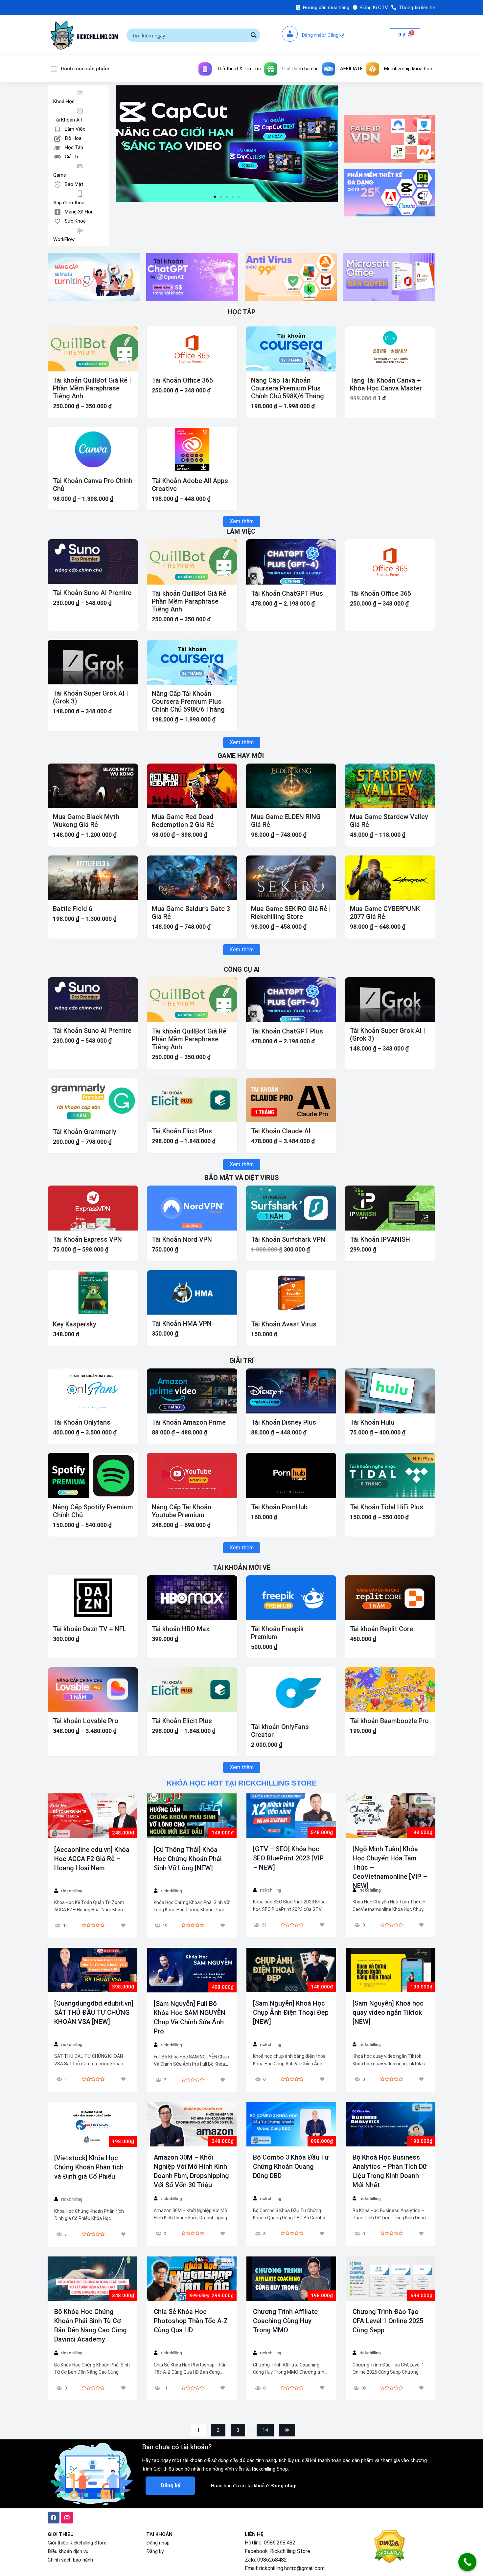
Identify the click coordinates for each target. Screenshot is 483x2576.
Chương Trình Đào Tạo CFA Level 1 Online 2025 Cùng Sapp (388, 2321)
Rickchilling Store (290, 2551)
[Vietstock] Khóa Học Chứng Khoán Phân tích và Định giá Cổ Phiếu (89, 2167)
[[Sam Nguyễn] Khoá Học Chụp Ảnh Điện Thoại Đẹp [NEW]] (291, 1970)
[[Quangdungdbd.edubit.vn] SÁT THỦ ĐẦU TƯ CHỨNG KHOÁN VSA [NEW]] (92, 1970)
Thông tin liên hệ (417, 8)
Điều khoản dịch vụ (68, 2551)
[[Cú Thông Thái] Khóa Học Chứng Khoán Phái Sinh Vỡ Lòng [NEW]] (192, 1816)
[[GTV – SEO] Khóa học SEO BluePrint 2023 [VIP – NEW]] (291, 1816)
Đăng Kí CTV (374, 8)
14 (265, 2430)
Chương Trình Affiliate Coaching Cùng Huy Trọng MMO (285, 2321)
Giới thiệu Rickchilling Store (77, 2543)
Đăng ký (155, 2551)
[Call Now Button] (467, 2562)
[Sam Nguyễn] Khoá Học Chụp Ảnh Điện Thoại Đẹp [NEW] (291, 2012)
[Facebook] (54, 2518)
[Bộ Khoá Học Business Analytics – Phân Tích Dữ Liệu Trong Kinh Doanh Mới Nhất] (391, 2124)
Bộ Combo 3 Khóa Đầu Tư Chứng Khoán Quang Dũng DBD (291, 2166)
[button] (215, 197)
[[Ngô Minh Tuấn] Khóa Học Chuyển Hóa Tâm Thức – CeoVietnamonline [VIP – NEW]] (391, 1816)
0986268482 (272, 2560)
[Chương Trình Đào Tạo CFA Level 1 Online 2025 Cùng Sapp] (391, 2278)
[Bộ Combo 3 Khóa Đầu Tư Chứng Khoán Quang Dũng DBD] (291, 2124)
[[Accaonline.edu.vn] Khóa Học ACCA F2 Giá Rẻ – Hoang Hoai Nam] (92, 1816)
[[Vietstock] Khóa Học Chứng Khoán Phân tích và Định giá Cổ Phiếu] (92, 2124)
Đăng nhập (158, 2543)
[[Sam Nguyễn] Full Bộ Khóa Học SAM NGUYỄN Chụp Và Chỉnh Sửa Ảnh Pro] (192, 1970)
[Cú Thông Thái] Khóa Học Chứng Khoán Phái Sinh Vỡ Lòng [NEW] (188, 1859)
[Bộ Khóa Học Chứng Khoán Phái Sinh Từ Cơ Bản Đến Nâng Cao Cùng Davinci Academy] (92, 2278)
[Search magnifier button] (254, 35)
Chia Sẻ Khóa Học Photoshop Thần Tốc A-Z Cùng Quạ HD (191, 2321)
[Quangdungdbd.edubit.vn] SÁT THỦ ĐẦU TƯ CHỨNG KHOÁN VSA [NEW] (94, 2012)
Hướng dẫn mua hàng (326, 8)
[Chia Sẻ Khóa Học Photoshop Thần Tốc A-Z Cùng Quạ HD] (192, 2278)
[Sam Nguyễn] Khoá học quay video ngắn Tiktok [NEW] (388, 2012)
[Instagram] (67, 2518)
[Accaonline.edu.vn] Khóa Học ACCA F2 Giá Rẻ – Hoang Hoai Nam (92, 1859)
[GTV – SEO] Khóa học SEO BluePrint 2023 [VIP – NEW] (288, 1858)
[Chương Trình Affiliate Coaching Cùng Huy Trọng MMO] (291, 2278)
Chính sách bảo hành (70, 2560)
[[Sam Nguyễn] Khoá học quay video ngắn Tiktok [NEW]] (391, 1970)
